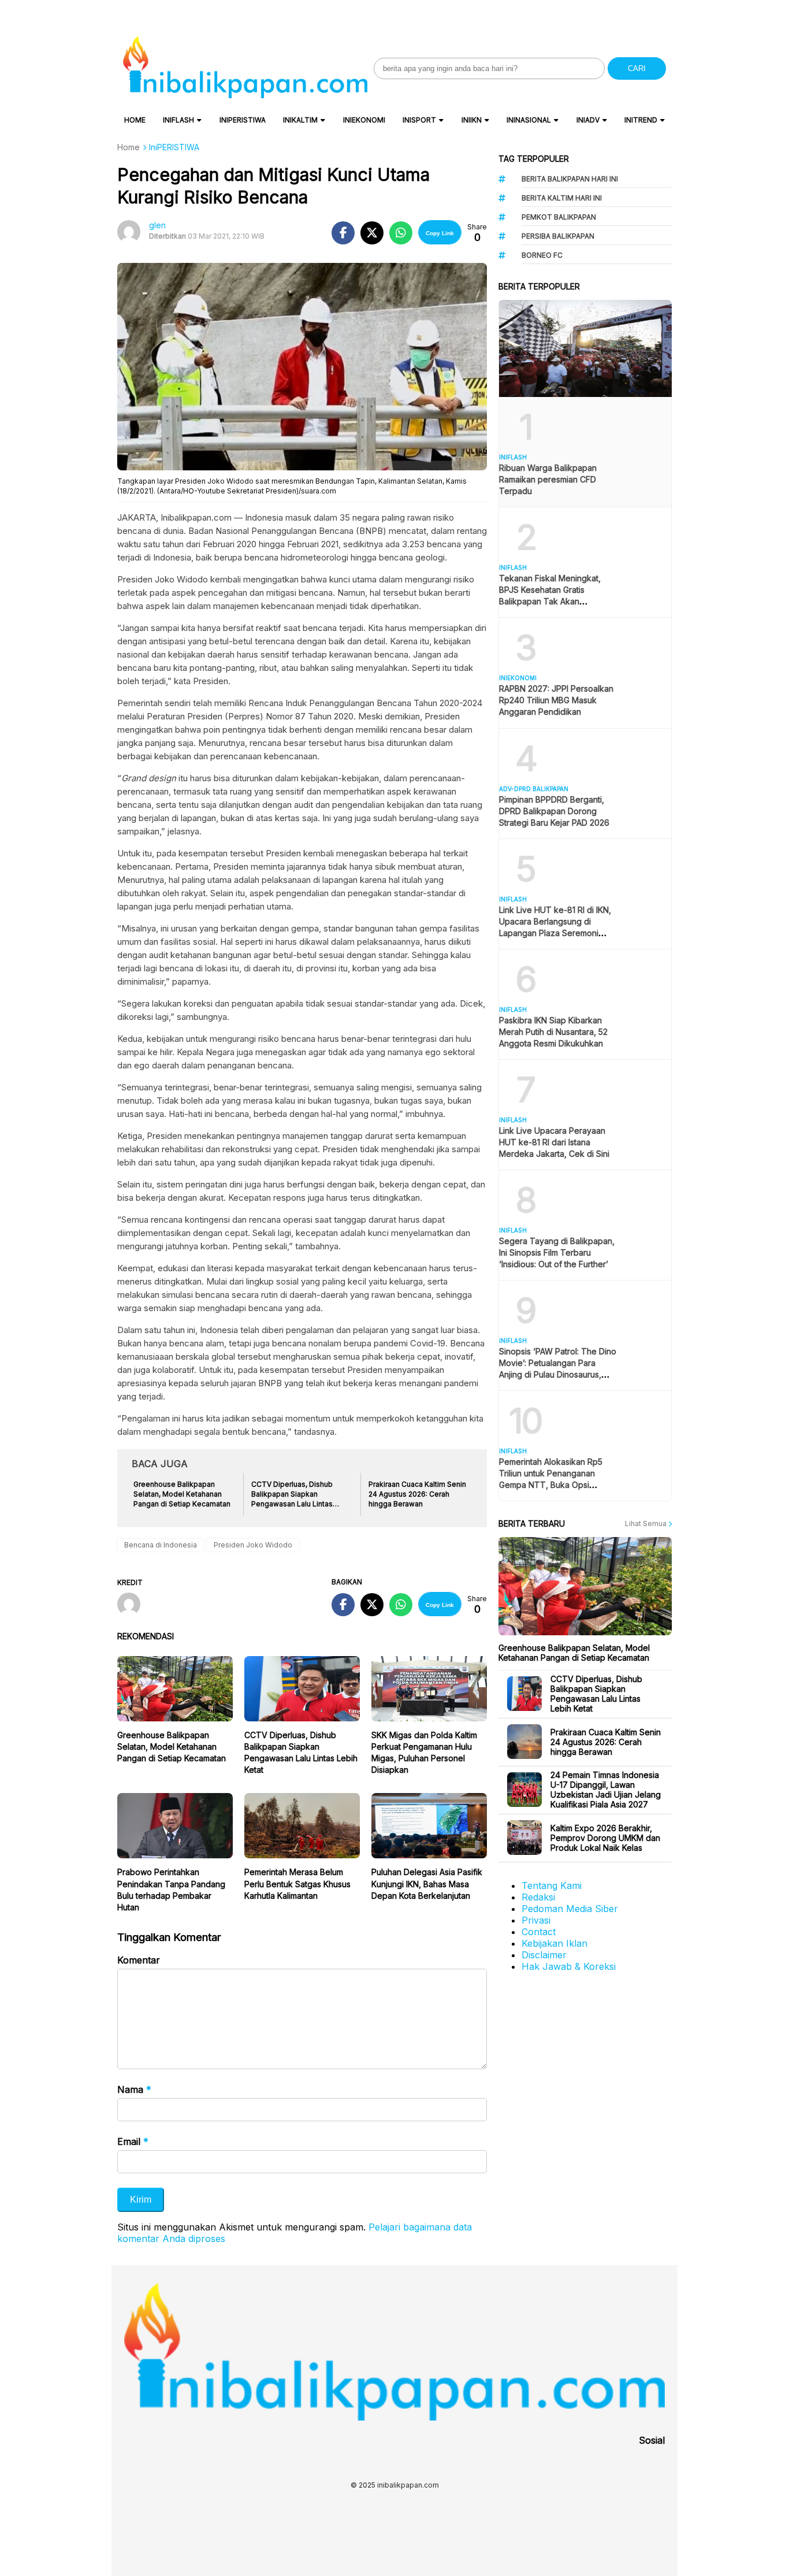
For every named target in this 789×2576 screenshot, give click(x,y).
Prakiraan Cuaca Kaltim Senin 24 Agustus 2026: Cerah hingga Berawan (606, 1742)
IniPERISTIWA (243, 120)
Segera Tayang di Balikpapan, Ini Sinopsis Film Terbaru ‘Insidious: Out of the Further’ (557, 1252)
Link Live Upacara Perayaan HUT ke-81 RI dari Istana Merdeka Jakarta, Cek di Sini (554, 1142)
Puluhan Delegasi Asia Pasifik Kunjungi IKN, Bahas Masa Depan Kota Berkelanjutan (427, 1883)
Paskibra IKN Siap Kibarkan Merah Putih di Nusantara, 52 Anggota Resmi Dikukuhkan (553, 1032)
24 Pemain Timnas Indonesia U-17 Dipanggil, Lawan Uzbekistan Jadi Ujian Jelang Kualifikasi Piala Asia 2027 (606, 1790)
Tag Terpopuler (534, 159)
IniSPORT (419, 120)
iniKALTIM (300, 120)
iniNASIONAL (529, 120)
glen (157, 225)
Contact (539, 1932)
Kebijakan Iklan (554, 1943)
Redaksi (538, 1897)
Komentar (139, 1960)
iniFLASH (178, 120)
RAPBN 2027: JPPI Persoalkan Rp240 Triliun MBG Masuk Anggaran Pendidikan (556, 700)
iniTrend (641, 120)
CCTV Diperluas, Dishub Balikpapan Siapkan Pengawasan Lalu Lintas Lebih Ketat (596, 1694)
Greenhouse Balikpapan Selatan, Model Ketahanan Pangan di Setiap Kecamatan (172, 1747)
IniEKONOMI (364, 120)
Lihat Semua (647, 1523)
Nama (134, 2089)
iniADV (588, 120)
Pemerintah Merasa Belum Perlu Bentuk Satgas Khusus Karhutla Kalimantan (297, 1883)
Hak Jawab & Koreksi (569, 1966)
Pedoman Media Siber (570, 1909)
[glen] (133, 1605)
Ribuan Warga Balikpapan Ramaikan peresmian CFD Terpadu (548, 479)
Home (135, 120)
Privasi (536, 1920)
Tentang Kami (552, 1885)
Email (133, 2141)
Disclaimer (544, 1955)
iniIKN (472, 120)
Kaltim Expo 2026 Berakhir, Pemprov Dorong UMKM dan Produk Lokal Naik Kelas (605, 1838)
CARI (637, 68)
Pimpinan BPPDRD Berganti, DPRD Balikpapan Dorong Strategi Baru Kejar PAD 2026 (554, 811)
